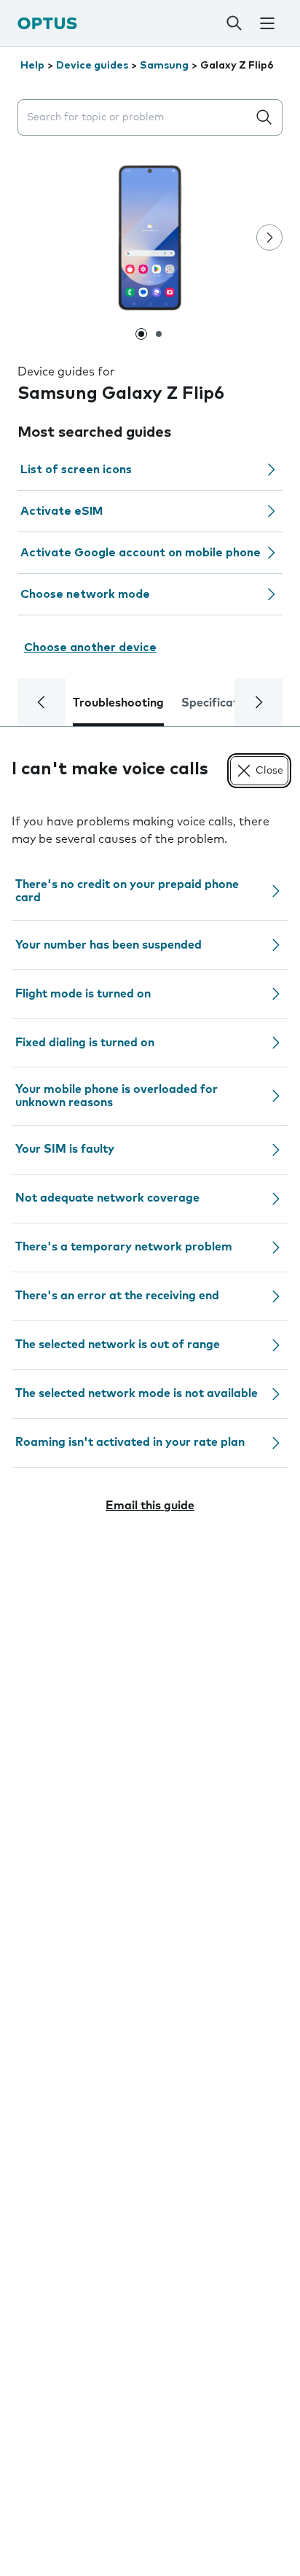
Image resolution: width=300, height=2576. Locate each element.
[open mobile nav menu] (267, 23)
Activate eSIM (62, 511)
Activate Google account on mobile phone (141, 553)
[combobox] (135, 118)
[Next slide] (269, 238)
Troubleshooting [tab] (118, 703)
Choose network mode (85, 594)
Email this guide (150, 1506)
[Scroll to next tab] (258, 702)
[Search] (234, 23)
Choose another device (90, 647)
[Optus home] (47, 23)
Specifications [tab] (221, 703)
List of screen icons (76, 470)
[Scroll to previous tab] (42, 702)
